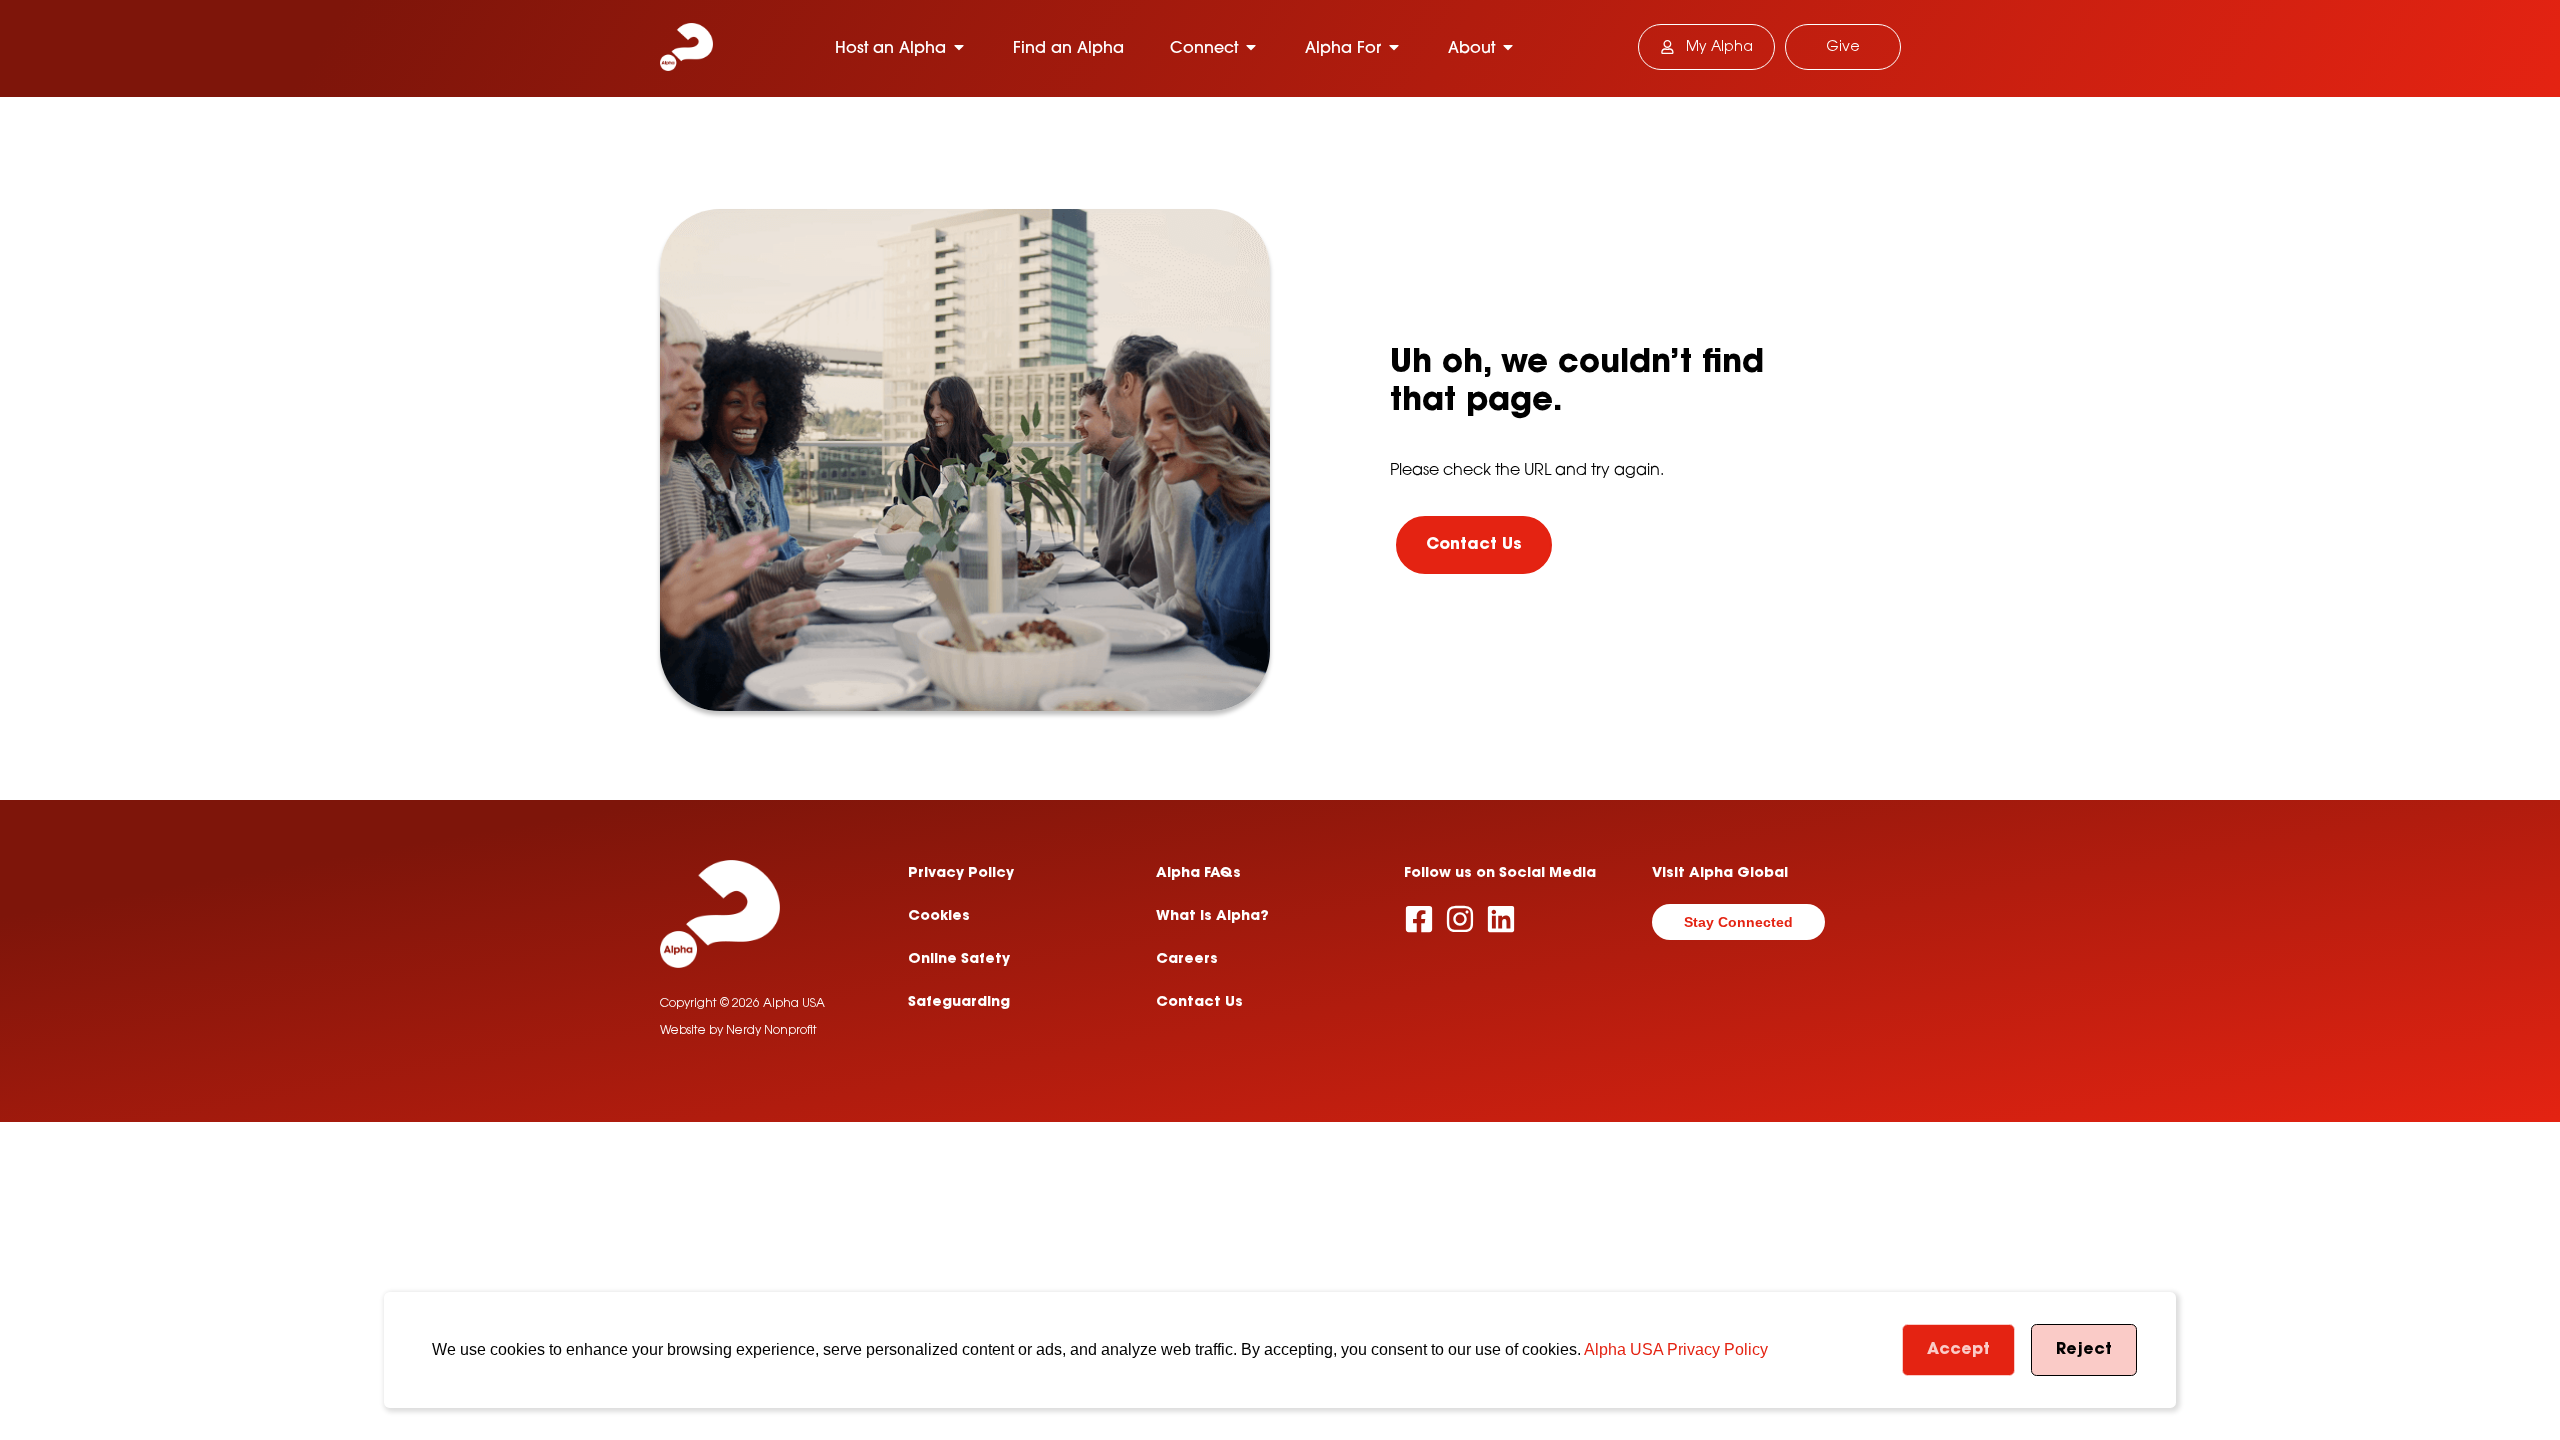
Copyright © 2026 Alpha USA (742, 1004)
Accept (1958, 1350)
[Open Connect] (1251, 47)
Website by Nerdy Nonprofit (738, 1031)
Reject (2084, 1350)
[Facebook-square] (1419, 919)
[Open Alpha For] (1394, 47)
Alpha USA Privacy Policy (1676, 1349)
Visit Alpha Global (1720, 874)
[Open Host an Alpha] (959, 47)
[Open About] (1508, 47)
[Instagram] (1460, 919)
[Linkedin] (1501, 919)
